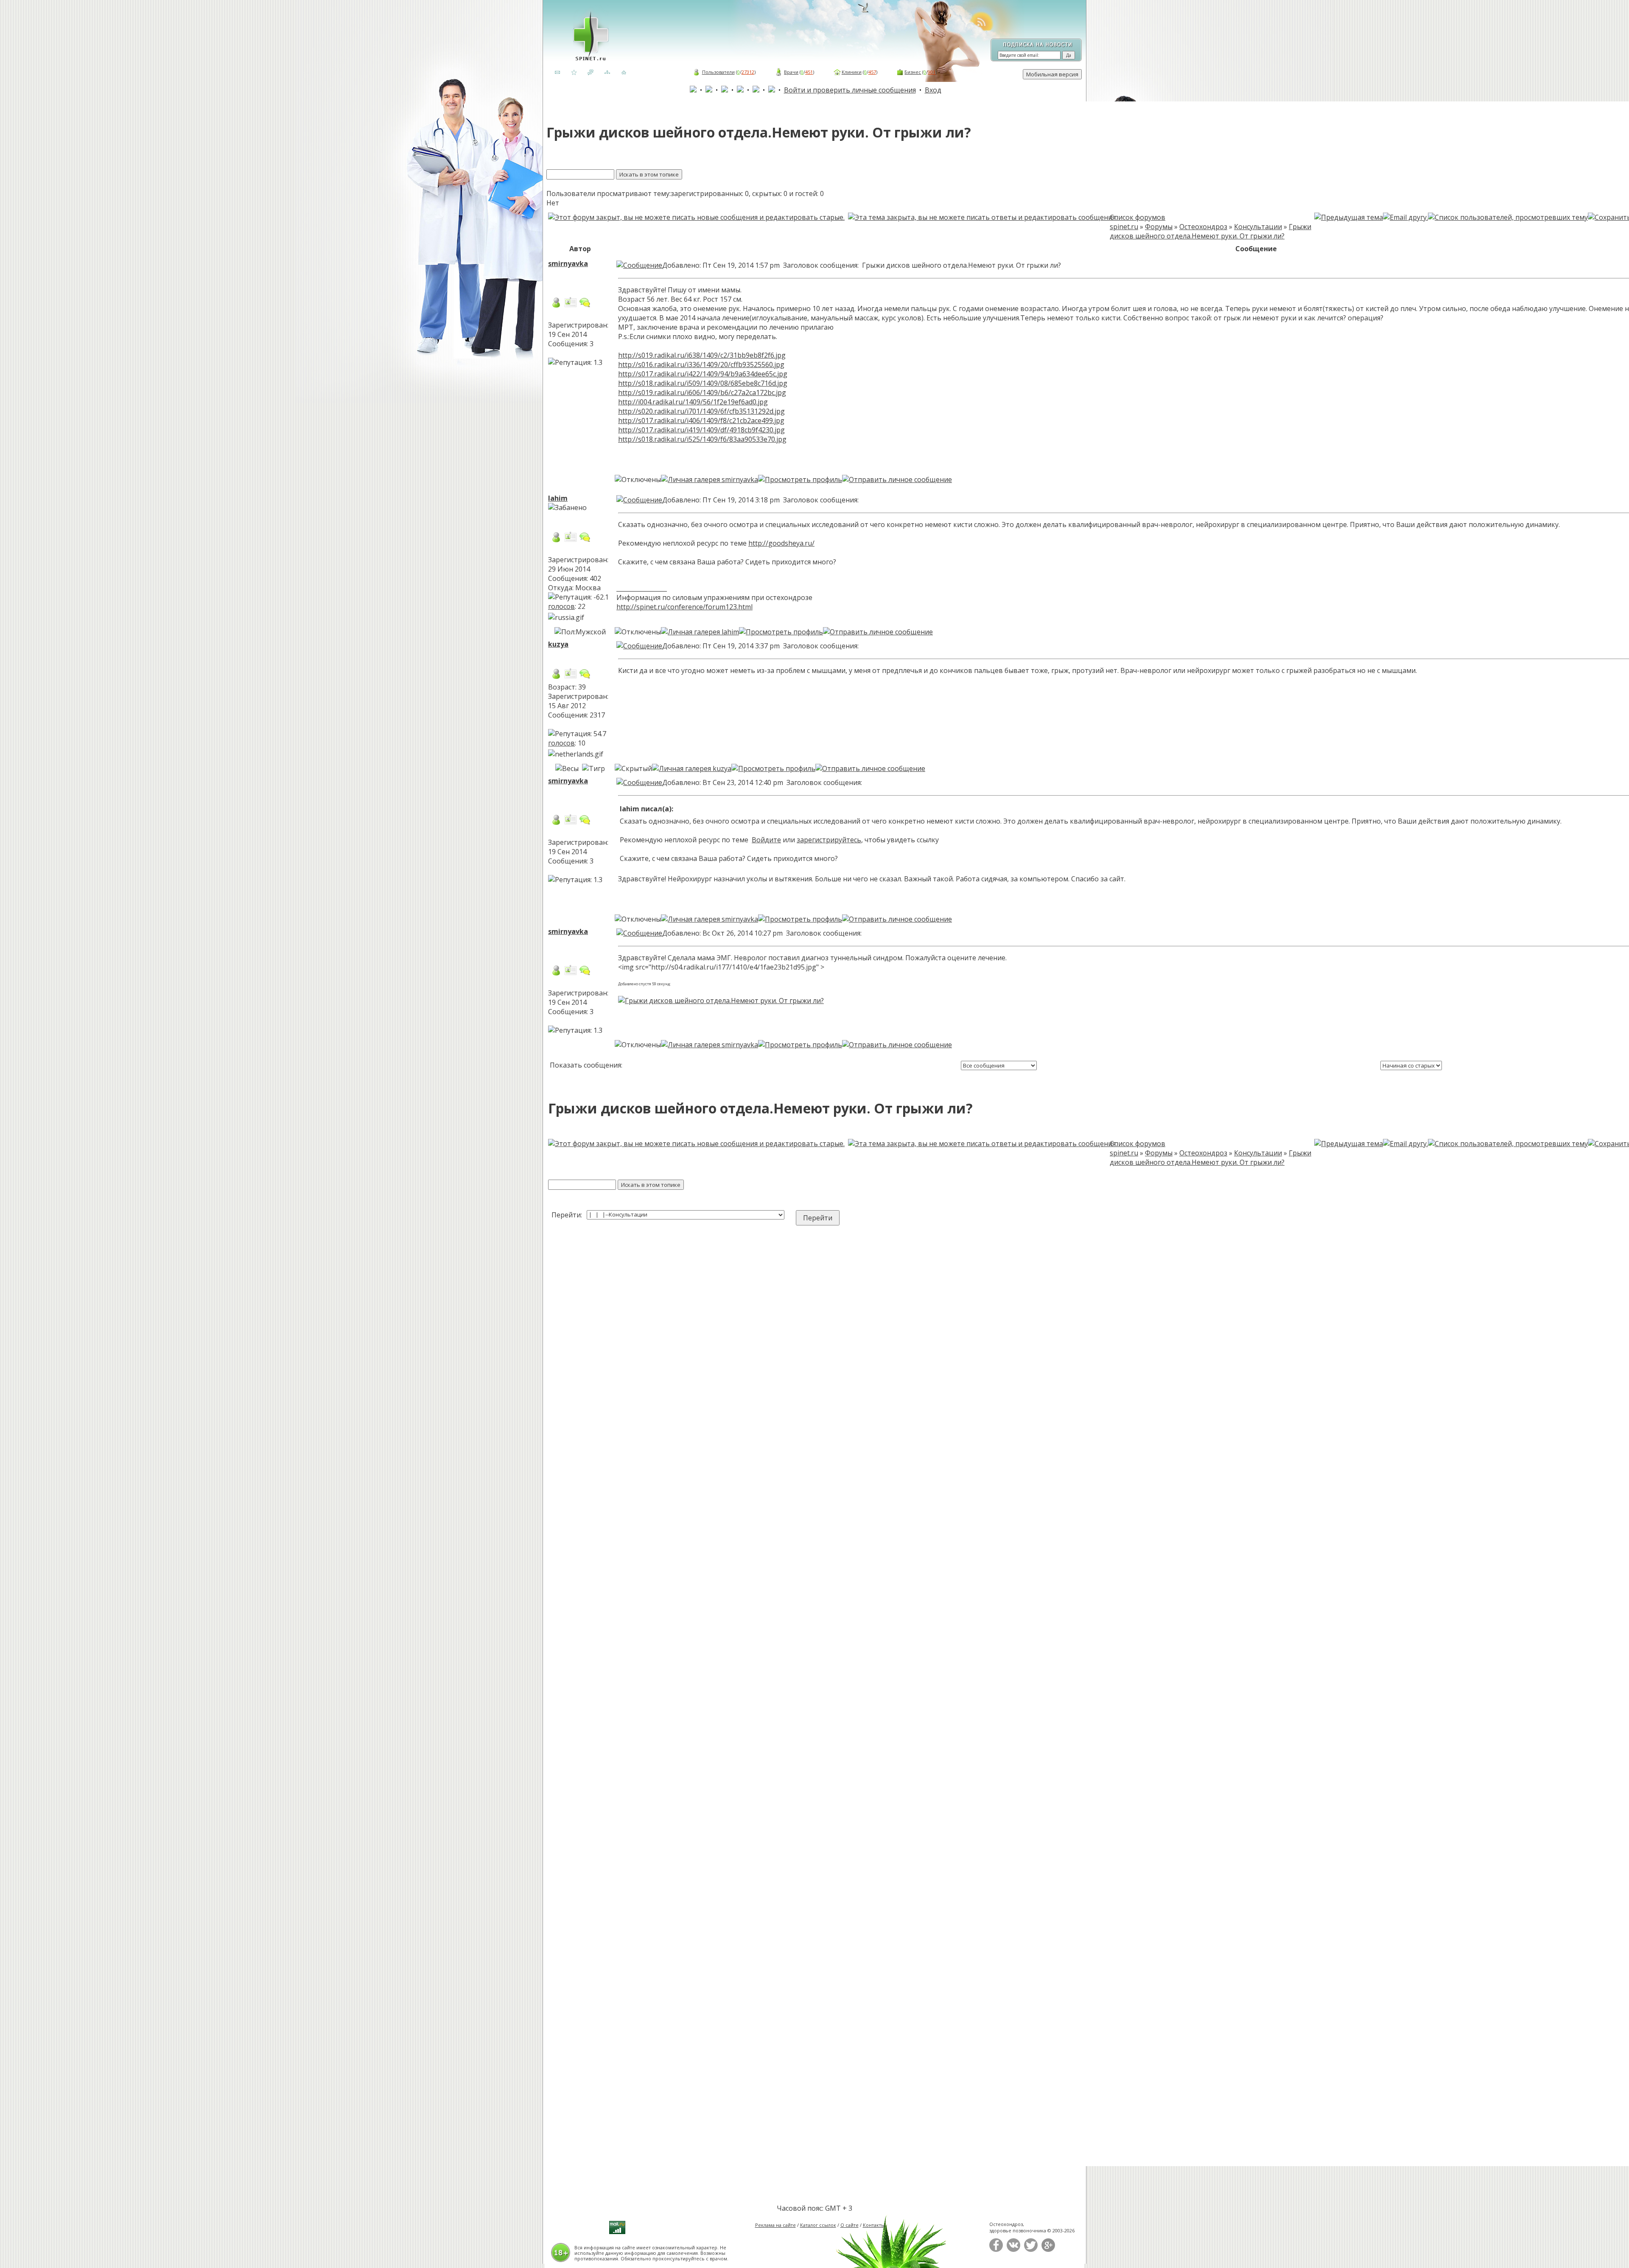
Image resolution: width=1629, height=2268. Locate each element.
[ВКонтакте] (1013, 2250)
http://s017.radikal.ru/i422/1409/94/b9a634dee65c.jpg (703, 374)
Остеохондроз (1203, 227)
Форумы (1159, 227)
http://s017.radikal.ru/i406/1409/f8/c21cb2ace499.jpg (701, 421)
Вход (933, 90)
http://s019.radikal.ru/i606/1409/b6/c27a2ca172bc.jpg (702, 392)
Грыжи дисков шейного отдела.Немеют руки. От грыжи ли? (1211, 231)
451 (809, 72)
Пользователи (718, 72)
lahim (558, 498)
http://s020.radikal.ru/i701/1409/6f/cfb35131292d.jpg (701, 411)
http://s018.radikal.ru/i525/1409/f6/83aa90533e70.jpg (702, 439)
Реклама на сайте (775, 2225)
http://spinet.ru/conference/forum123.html (684, 607)
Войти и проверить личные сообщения (850, 90)
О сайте (849, 2225)
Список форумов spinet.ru (1138, 222)
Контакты (874, 2225)
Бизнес (913, 72)
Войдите (766, 840)
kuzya (558, 644)
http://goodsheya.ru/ (781, 543)
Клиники (852, 72)
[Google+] (1048, 2250)
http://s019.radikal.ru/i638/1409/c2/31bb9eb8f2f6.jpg (702, 355)
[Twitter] (1031, 2250)
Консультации (1258, 227)
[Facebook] (996, 2250)
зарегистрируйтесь (829, 840)
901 (932, 72)
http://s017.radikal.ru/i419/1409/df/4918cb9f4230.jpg (701, 430)
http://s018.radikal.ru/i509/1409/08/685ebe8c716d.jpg (703, 383)
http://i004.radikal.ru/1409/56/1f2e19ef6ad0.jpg (693, 402)
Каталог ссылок (818, 2225)
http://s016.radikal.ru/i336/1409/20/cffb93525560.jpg (701, 364)
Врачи (791, 72)
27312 (748, 72)
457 (872, 72)
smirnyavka (568, 264)
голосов (561, 606)
